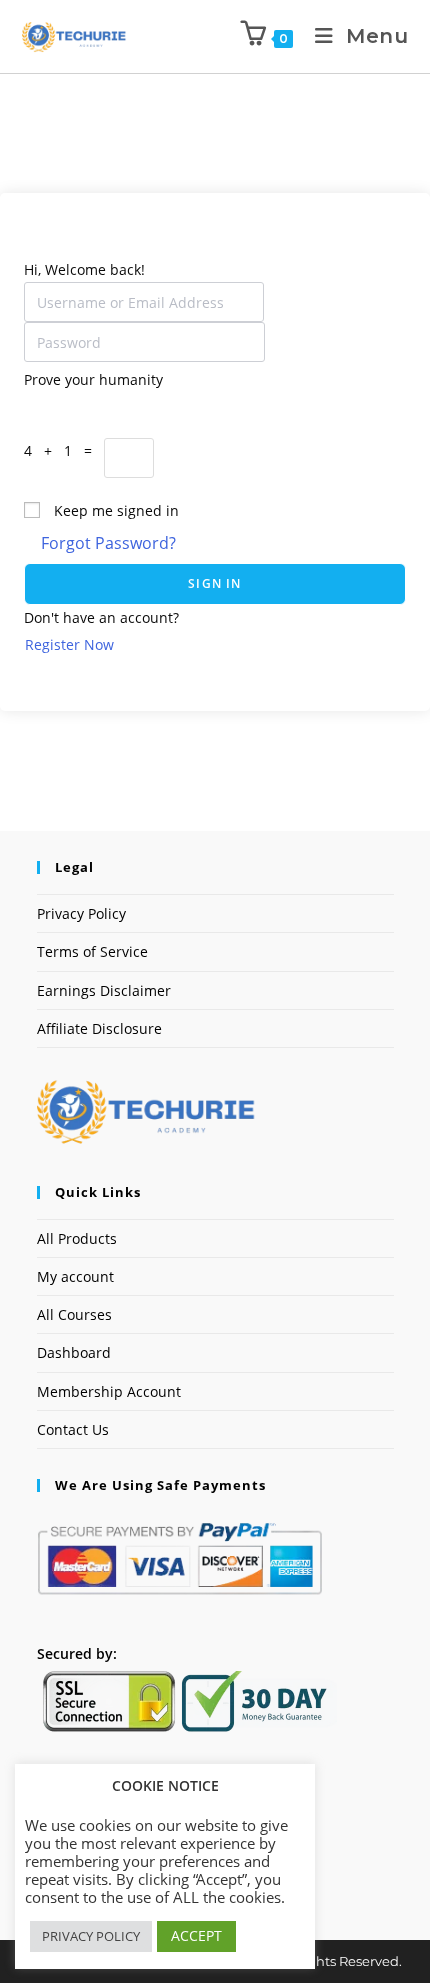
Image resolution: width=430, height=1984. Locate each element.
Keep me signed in (116, 510)
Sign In (214, 583)
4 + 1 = (64, 450)
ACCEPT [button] (196, 1935)
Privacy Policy (81, 913)
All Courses (74, 1314)
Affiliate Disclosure (99, 1028)
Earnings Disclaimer (104, 990)
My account (75, 1276)
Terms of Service (92, 951)
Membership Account (109, 1391)
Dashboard (74, 1352)
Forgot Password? (108, 543)
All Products (77, 1238)
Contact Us (73, 1429)
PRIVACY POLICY (91, 1936)
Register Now (69, 644)
